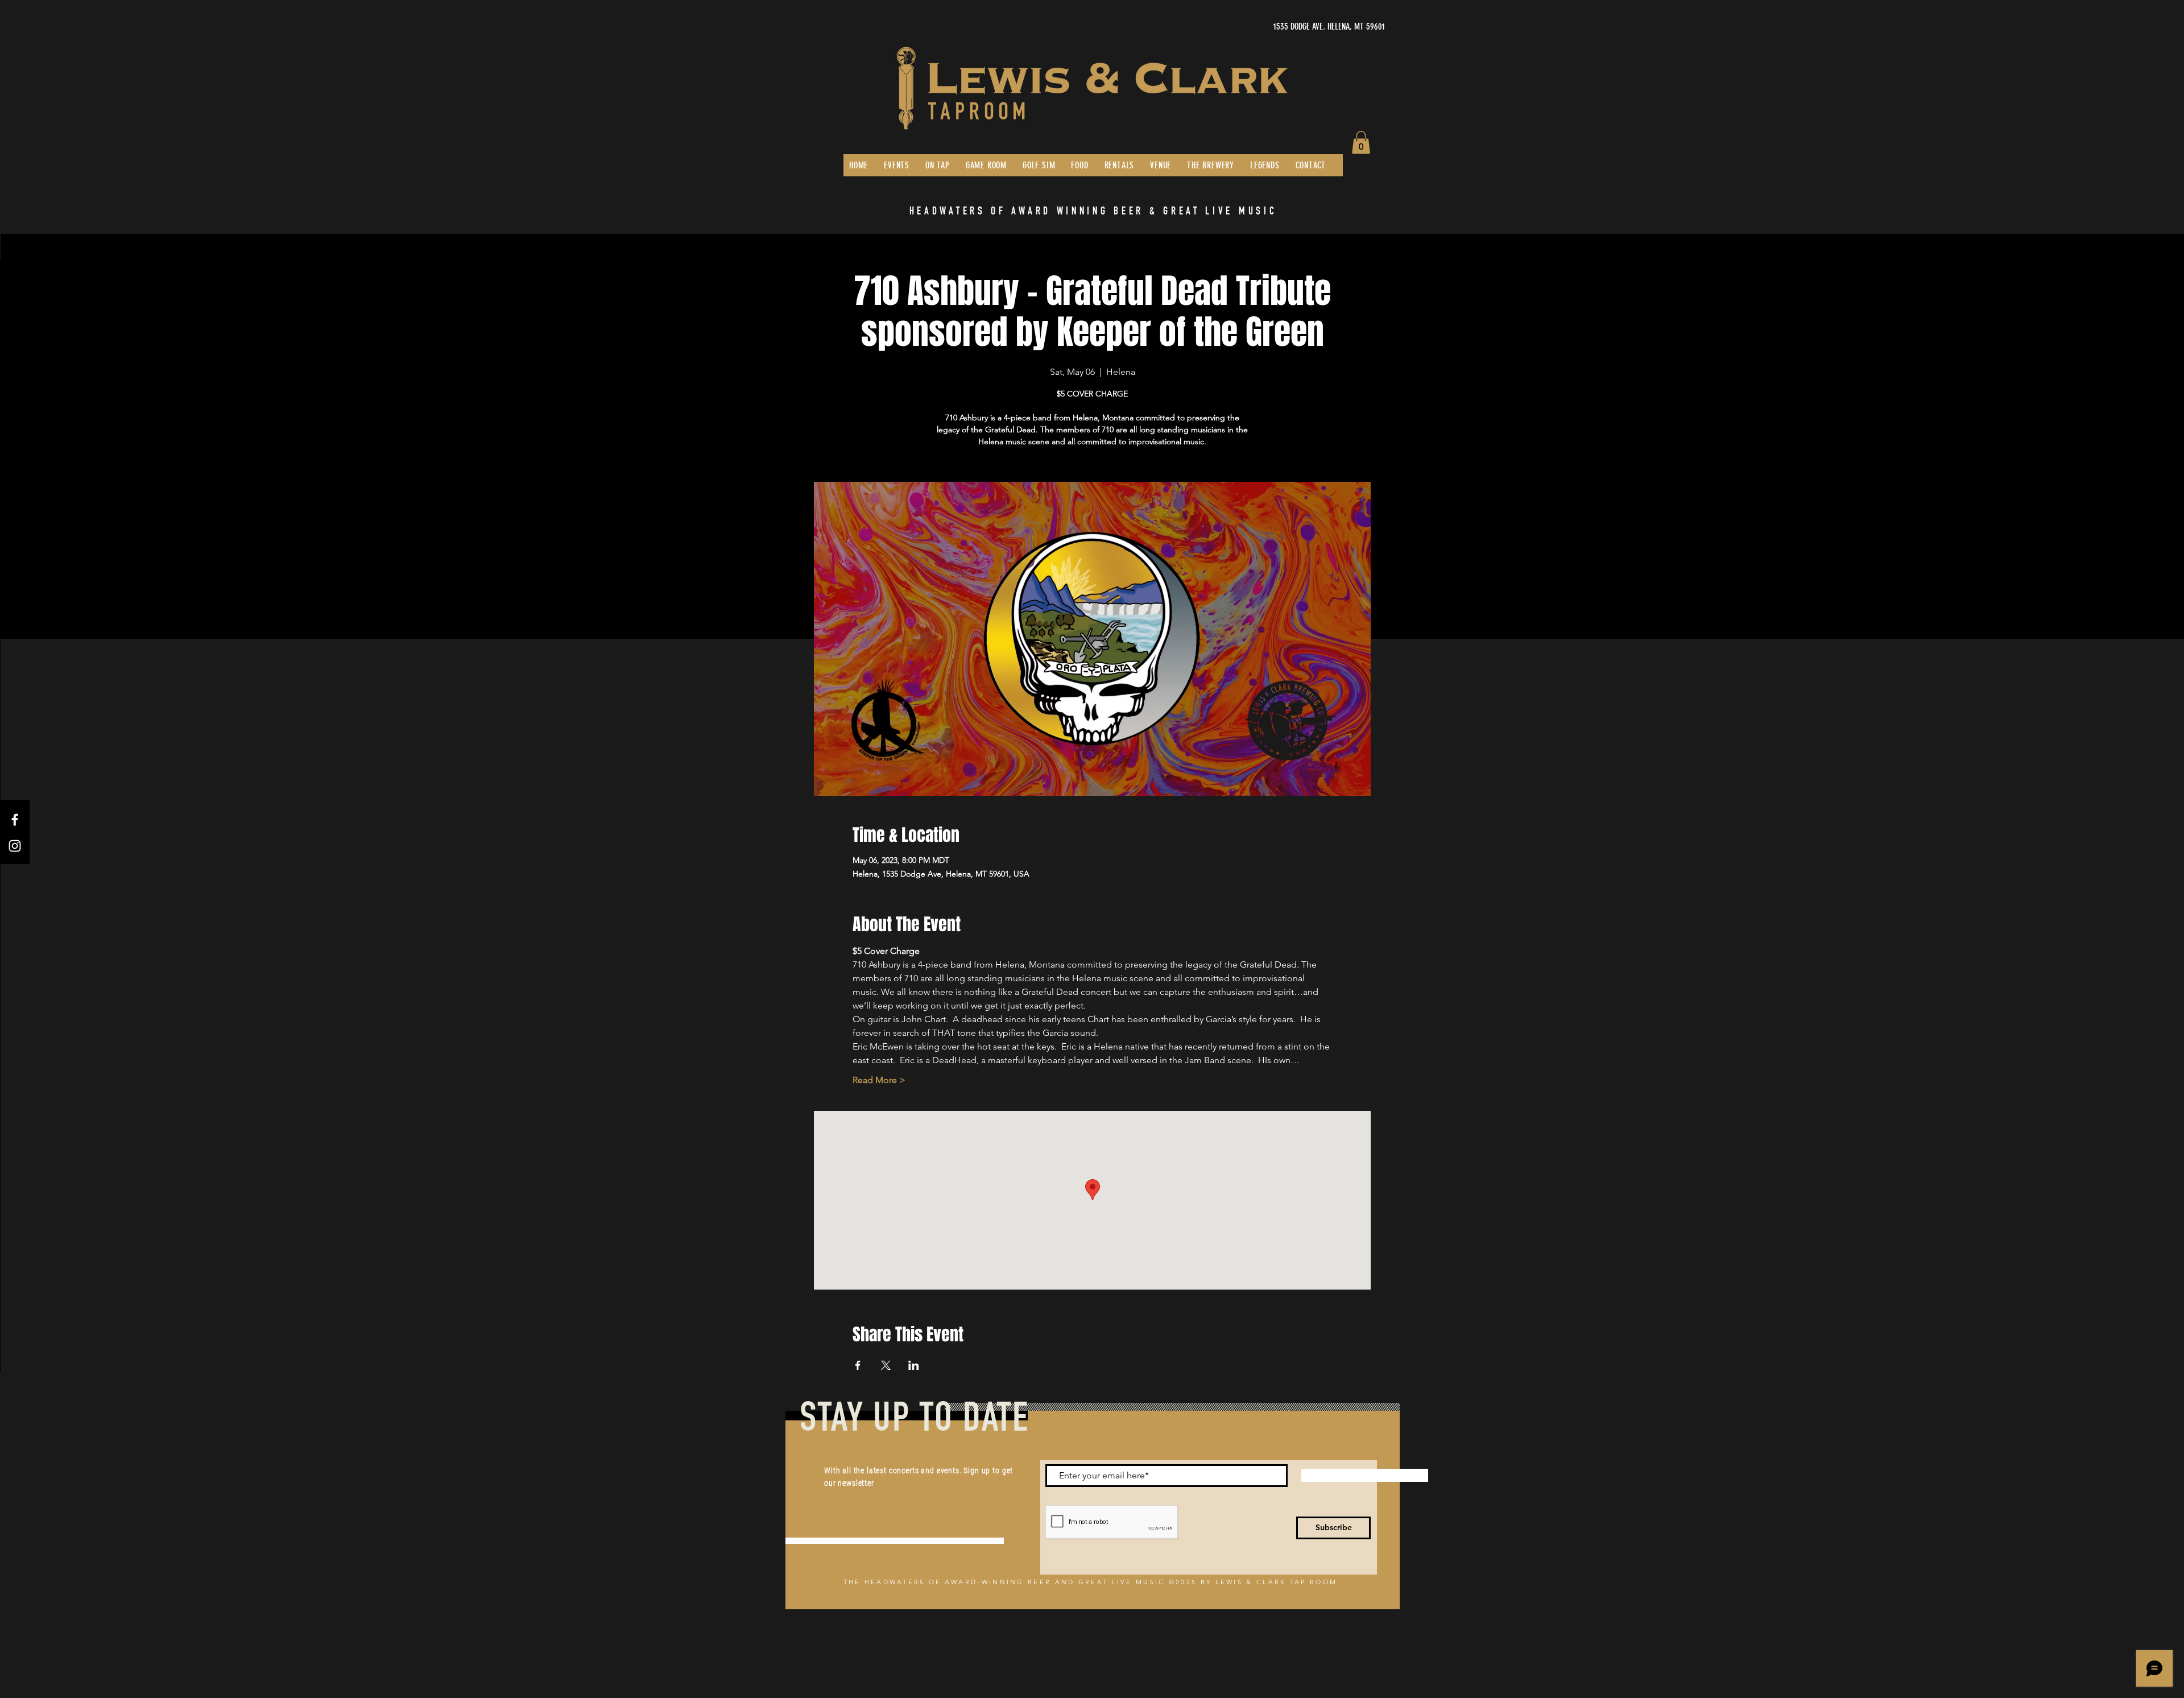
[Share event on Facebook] (858, 1365)
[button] (1361, 142)
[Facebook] (15, 820)
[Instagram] (15, 846)
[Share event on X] (886, 1365)
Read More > (879, 1080)
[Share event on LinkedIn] (914, 1365)
